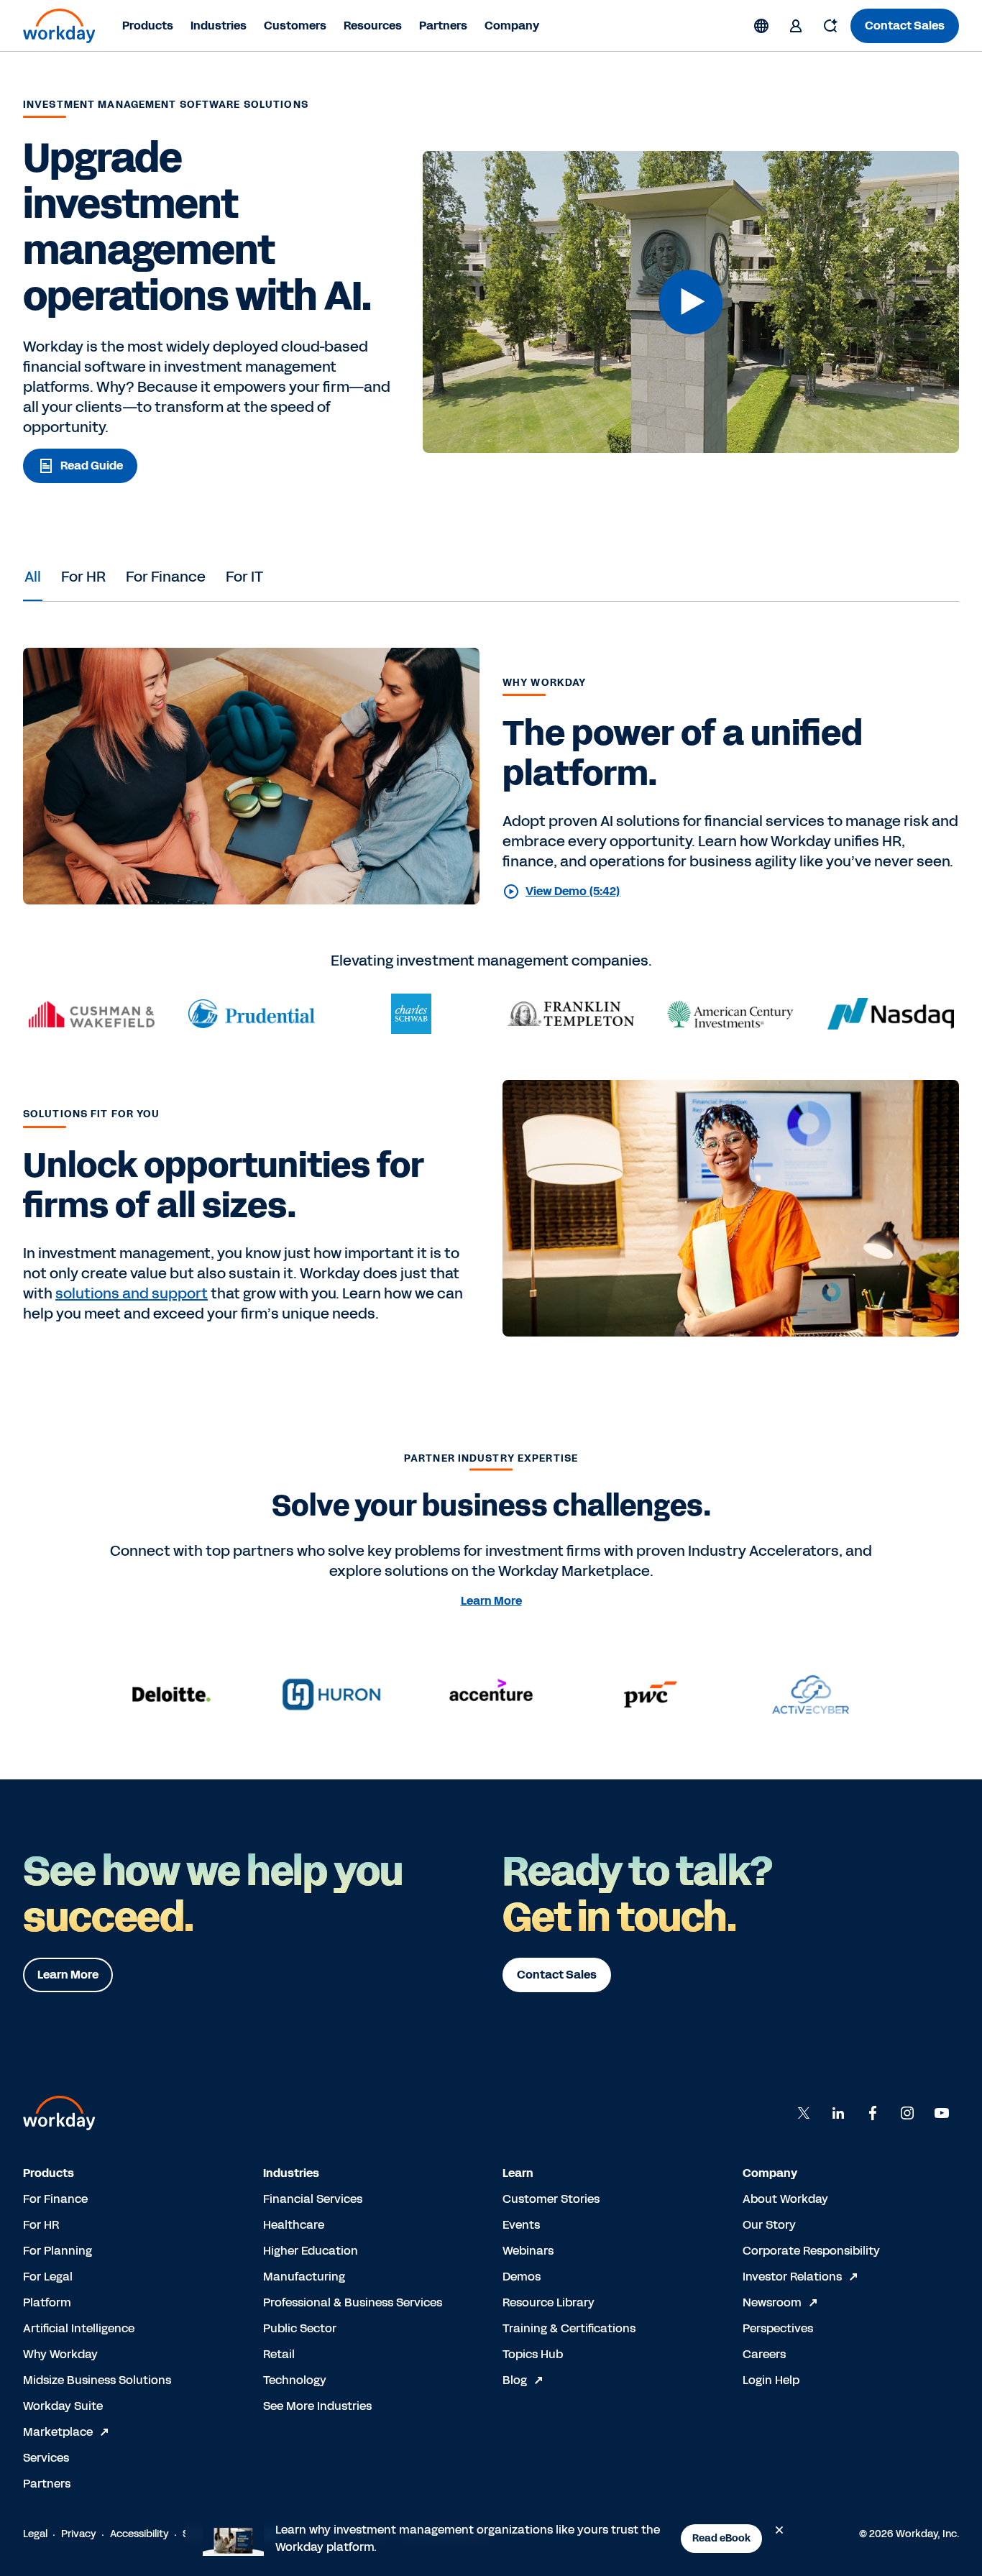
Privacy (79, 2534)
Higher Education (311, 2251)
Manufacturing (304, 2277)
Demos (522, 2277)
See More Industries (317, 2406)
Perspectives (778, 2328)
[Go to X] (804, 2113)
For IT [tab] (244, 577)
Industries (219, 26)
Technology (295, 2380)
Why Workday (60, 2354)
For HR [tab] (83, 577)
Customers (295, 26)
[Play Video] (691, 302)
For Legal (48, 2277)
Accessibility (139, 2534)
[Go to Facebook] (873, 2113)
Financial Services (313, 2199)
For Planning (58, 2251)
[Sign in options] (796, 26)
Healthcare (294, 2225)
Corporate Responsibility (811, 2251)
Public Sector (300, 2328)
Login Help (771, 2380)
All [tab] (33, 577)
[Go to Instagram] (907, 2113)
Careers (764, 2354)
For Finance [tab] (166, 577)
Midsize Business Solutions (97, 2380)
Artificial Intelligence (79, 2328)
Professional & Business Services (353, 2302)
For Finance (55, 2199)
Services (46, 2458)
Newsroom (772, 2302)
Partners (443, 26)
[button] (691, 302)
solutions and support (132, 1293)
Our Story (769, 2225)
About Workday (785, 2199)
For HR (41, 2225)
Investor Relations (792, 2277)
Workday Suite (63, 2406)
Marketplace (58, 2432)
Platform (47, 2302)
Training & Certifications (569, 2328)
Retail (279, 2354)
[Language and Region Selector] (761, 26)
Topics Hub (533, 2354)
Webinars (528, 2251)
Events (521, 2225)
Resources (373, 26)
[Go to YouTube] (942, 2113)
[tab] (33, 577)
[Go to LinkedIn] (838, 2113)
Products (148, 26)
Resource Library (549, 2302)
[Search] (830, 26)
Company (512, 26)
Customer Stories (551, 2199)
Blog (515, 2380)
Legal (35, 2534)
